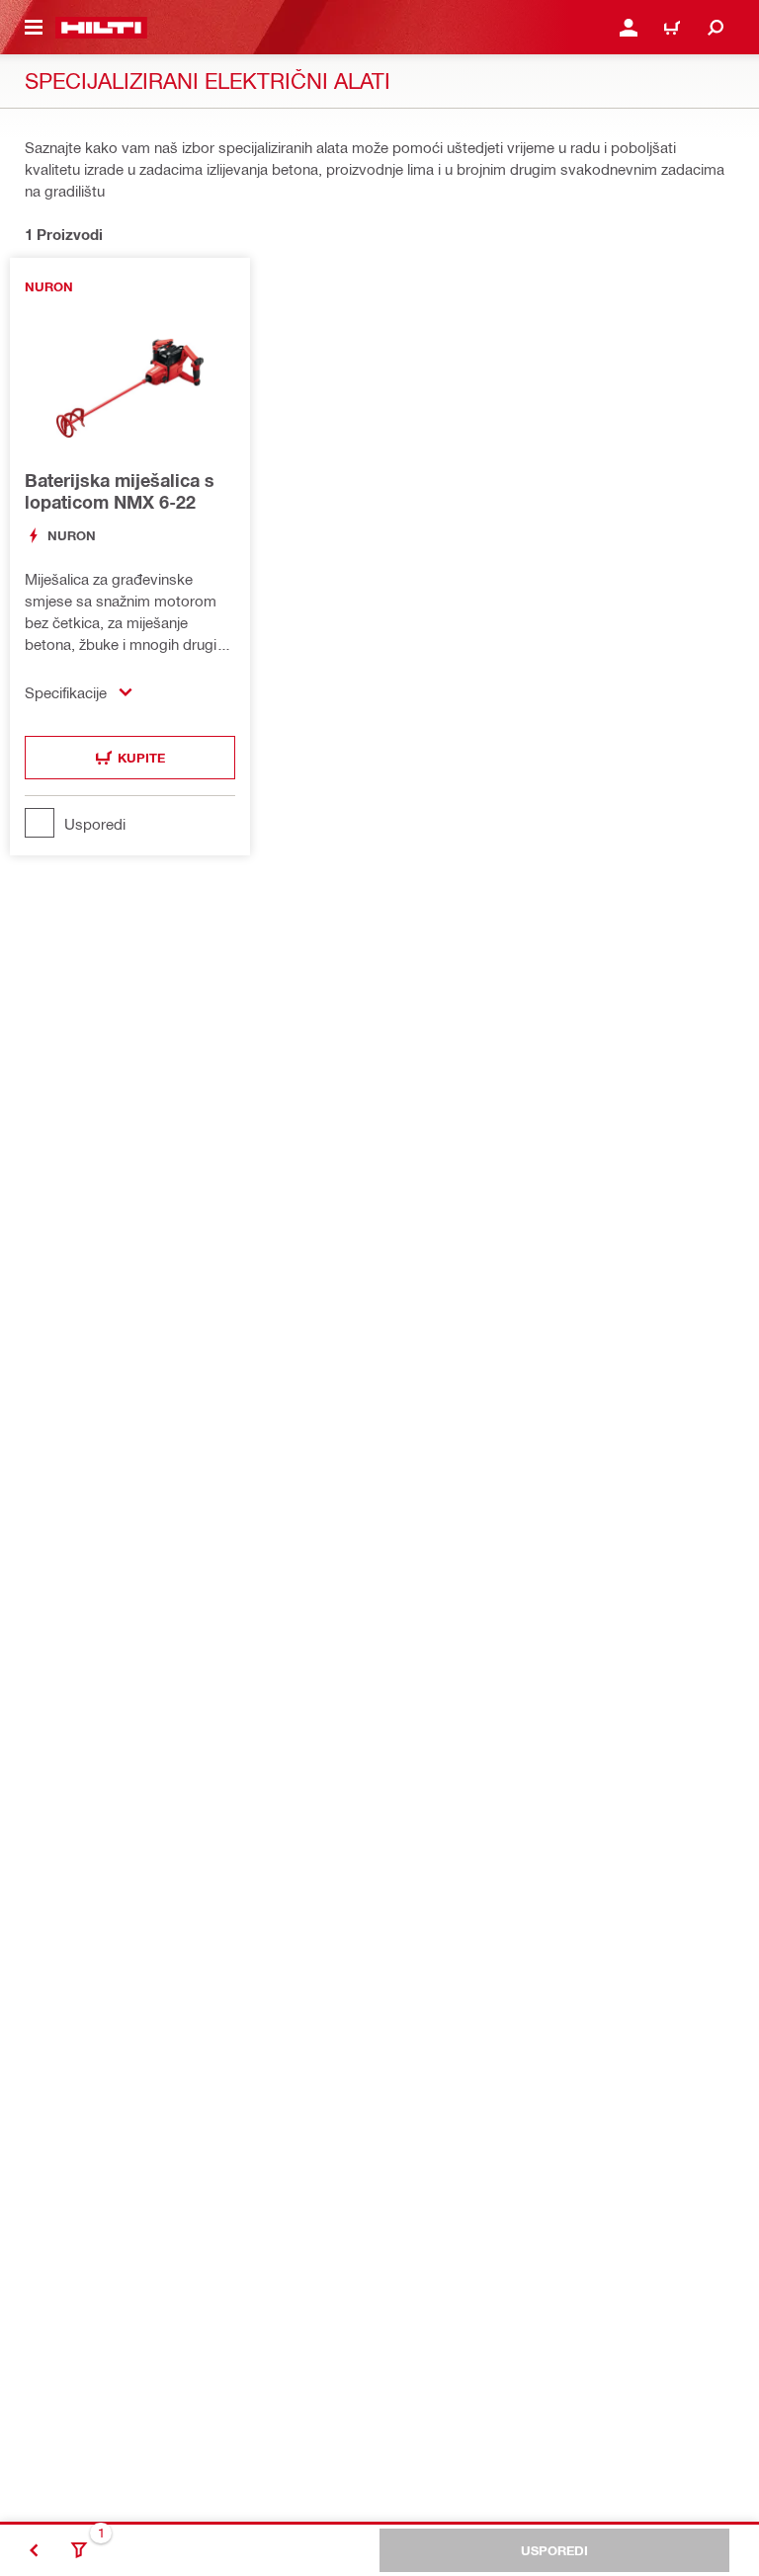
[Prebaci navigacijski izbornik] (34, 28)
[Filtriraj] (79, 2550)
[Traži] (716, 28)
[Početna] (101, 28)
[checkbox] (130, 823)
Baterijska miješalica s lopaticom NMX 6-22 (120, 491)
